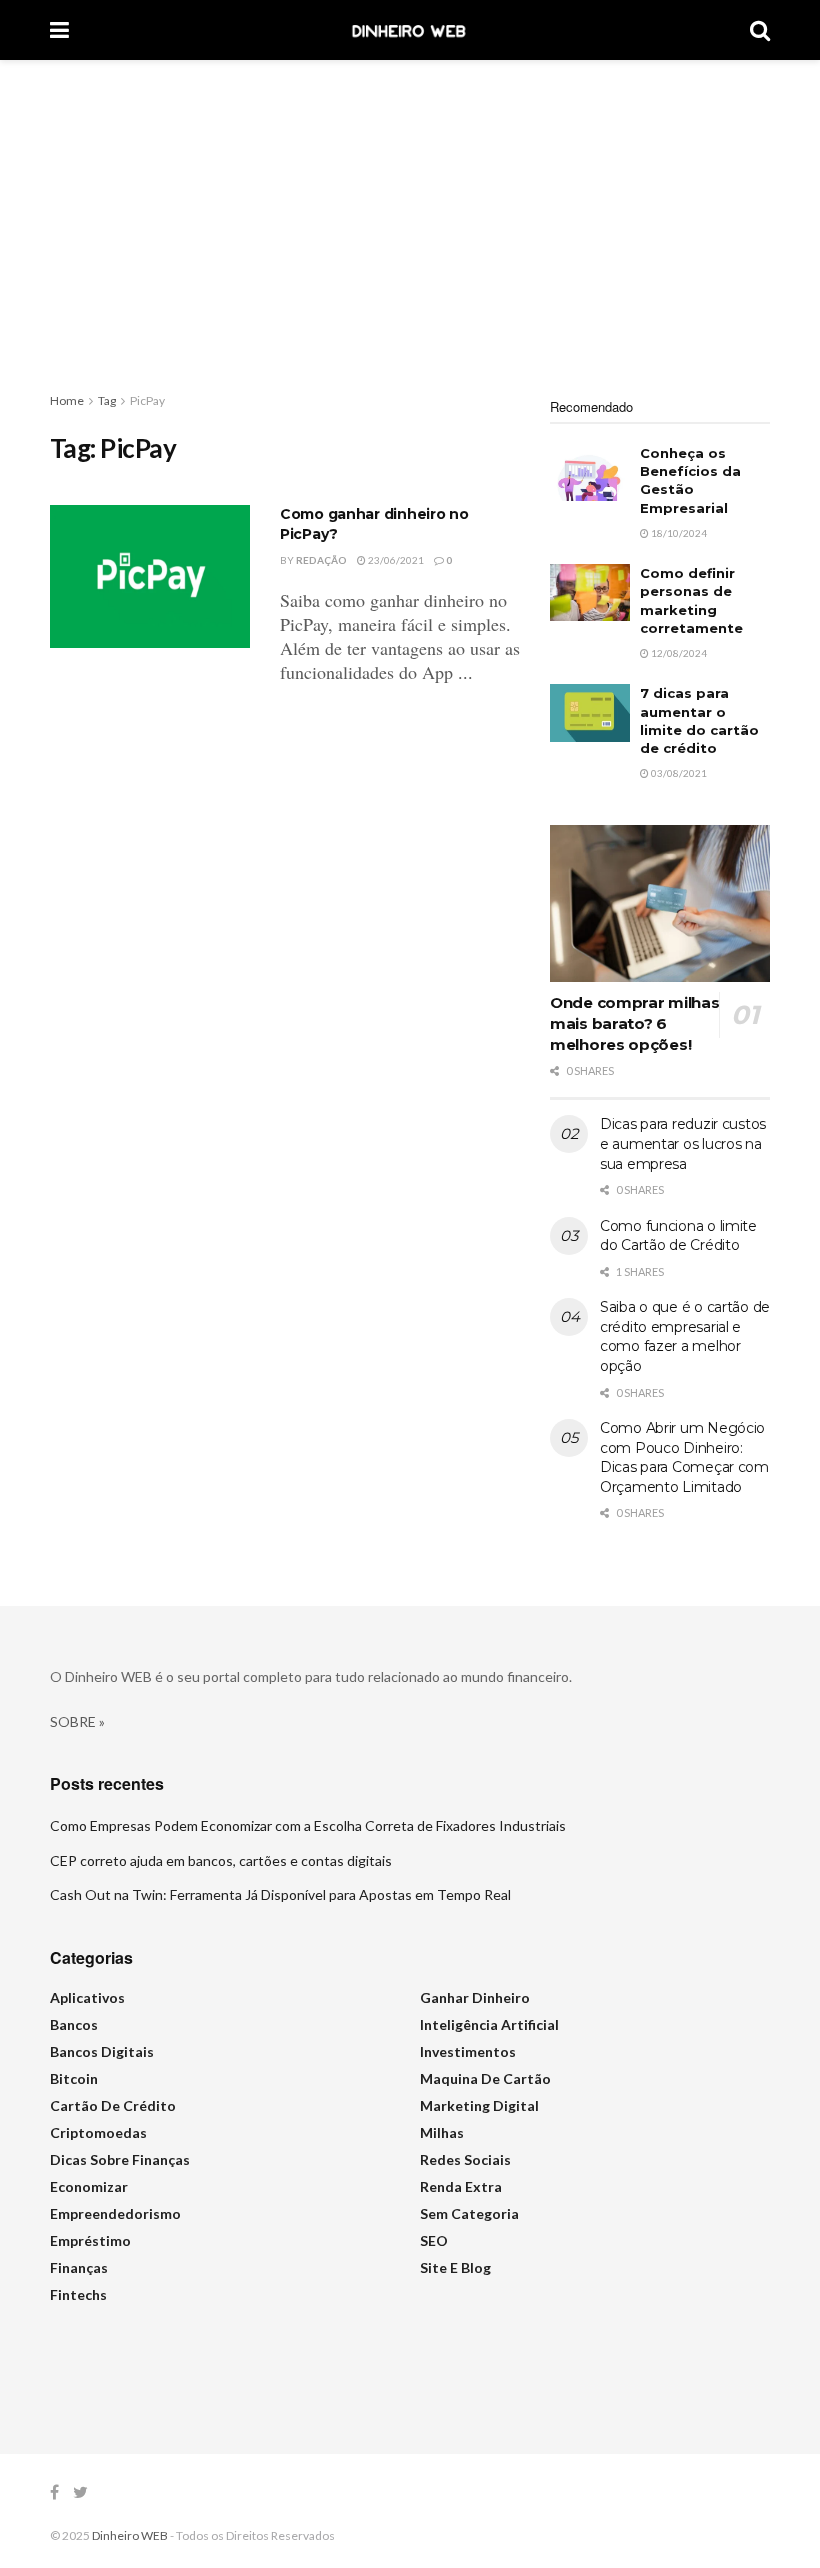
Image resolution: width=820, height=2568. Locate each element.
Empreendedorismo (115, 2213)
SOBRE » (77, 1721)
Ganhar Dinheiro (475, 1997)
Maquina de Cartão (485, 2078)
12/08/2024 (678, 653)
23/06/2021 (395, 560)
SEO (434, 2240)
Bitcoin (74, 2078)
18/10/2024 (678, 533)
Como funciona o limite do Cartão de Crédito (678, 1236)
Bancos (74, 2024)
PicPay (147, 400)
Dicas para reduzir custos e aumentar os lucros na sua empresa (683, 1143)
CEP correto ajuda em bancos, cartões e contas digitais (221, 1860)
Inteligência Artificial (489, 2024)
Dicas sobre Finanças (120, 2159)
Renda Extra (461, 2186)
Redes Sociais (465, 2159)
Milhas (442, 2132)
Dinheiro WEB (130, 2535)
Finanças (79, 2267)
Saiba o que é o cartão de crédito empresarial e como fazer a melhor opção (685, 1336)
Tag (107, 400)
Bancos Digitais (102, 2051)
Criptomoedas (98, 2132)
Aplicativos (87, 1997)
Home (67, 400)
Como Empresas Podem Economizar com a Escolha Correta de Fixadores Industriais (308, 1825)
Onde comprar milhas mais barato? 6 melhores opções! (634, 1023)
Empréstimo (90, 2240)
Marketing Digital (479, 2105)
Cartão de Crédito (113, 2105)
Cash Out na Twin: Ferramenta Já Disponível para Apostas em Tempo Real (280, 1894)
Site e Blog (455, 2267)
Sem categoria (469, 2213)
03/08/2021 (678, 773)
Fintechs (78, 2294)
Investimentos (468, 2051)
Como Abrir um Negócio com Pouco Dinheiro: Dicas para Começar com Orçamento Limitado (684, 1457)
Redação (321, 560)
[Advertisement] (410, 210)
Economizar (89, 2186)
